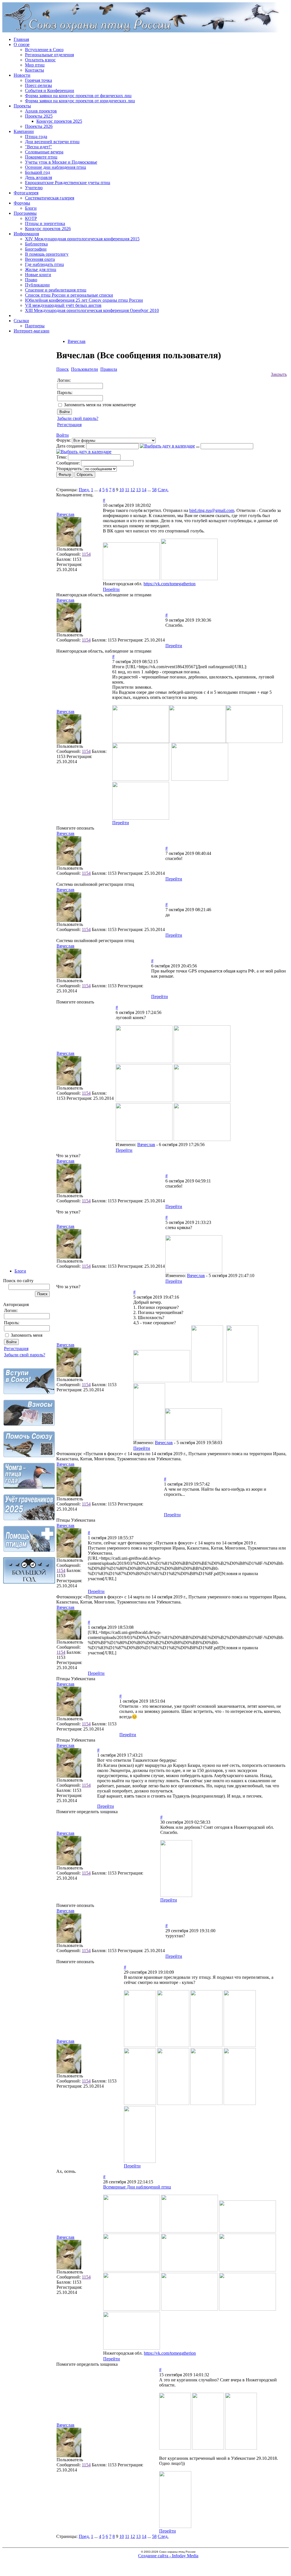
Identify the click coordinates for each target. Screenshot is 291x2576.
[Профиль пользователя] (69, 545)
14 (144, 490)
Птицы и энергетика (45, 223)
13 (138, 490)
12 (133, 490)
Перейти (111, 589)
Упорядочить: (69, 469)
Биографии (36, 249)
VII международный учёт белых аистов (63, 305)
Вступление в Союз (44, 50)
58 (154, 490)
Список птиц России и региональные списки (69, 295)
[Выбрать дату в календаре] (167, 446)
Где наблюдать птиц (44, 264)
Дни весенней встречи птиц (52, 142)
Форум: (64, 440)
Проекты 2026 (39, 126)
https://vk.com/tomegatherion (170, 584)
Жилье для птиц (41, 269)
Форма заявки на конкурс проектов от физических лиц (78, 96)
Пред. (84, 490)
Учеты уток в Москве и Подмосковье (61, 162)
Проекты (22, 106)
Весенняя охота (40, 259)
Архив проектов (41, 111)
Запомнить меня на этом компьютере (100, 405)
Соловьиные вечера (44, 152)
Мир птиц (35, 65)
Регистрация (16, 1349)
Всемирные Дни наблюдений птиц (137, 2187)
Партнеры (35, 326)
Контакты (35, 70)
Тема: (62, 457)
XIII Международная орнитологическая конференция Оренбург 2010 (92, 310)
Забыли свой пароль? (25, 1355)
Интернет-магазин (32, 331)
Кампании (24, 131)
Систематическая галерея (50, 198)
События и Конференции (50, 90)
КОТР (31, 218)
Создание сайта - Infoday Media (168, 2556)
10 (122, 490)
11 (127, 490)
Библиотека (36, 244)
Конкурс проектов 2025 (59, 121)
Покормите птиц (41, 157)
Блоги (31, 208)
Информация (26, 234)
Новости (22, 75)
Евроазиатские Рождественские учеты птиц (68, 183)
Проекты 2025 (39, 116)
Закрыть (279, 374)
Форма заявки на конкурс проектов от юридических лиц (80, 101)
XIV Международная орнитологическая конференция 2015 (82, 239)
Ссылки (21, 321)
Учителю (34, 188)
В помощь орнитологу (47, 254)
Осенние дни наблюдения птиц (56, 167)
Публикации (37, 285)
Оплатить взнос (40, 60)
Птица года (36, 137)
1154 (86, 554)
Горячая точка (39, 80)
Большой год (38, 172)
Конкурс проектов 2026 (48, 229)
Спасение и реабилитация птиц (56, 290)
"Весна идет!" (39, 147)
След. (163, 490)
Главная (21, 39)
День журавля (39, 177)
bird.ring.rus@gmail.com (212, 510)
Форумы (22, 203)
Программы (25, 213)
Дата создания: (71, 446)
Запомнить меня (27, 1335)
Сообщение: (68, 463)
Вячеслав (77, 341)
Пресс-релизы (39, 85)
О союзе (22, 44)
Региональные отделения (49, 55)
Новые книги (38, 275)
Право (31, 280)
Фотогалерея (26, 193)
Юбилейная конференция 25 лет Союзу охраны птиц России (84, 300)
